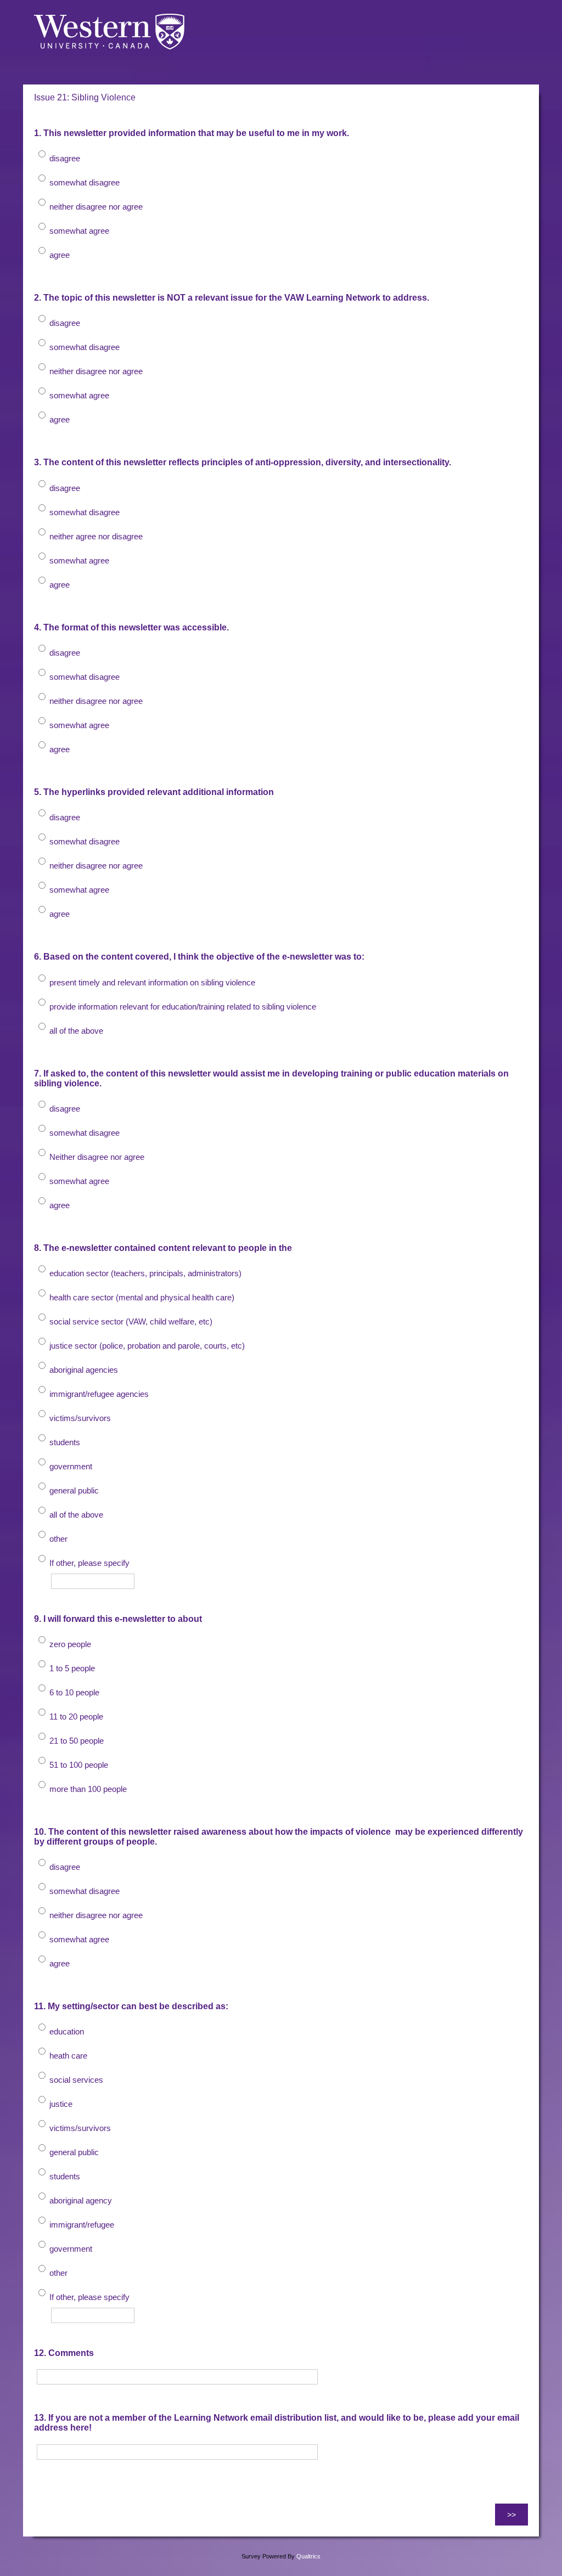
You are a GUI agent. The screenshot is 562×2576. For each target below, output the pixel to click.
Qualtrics (308, 2556)
